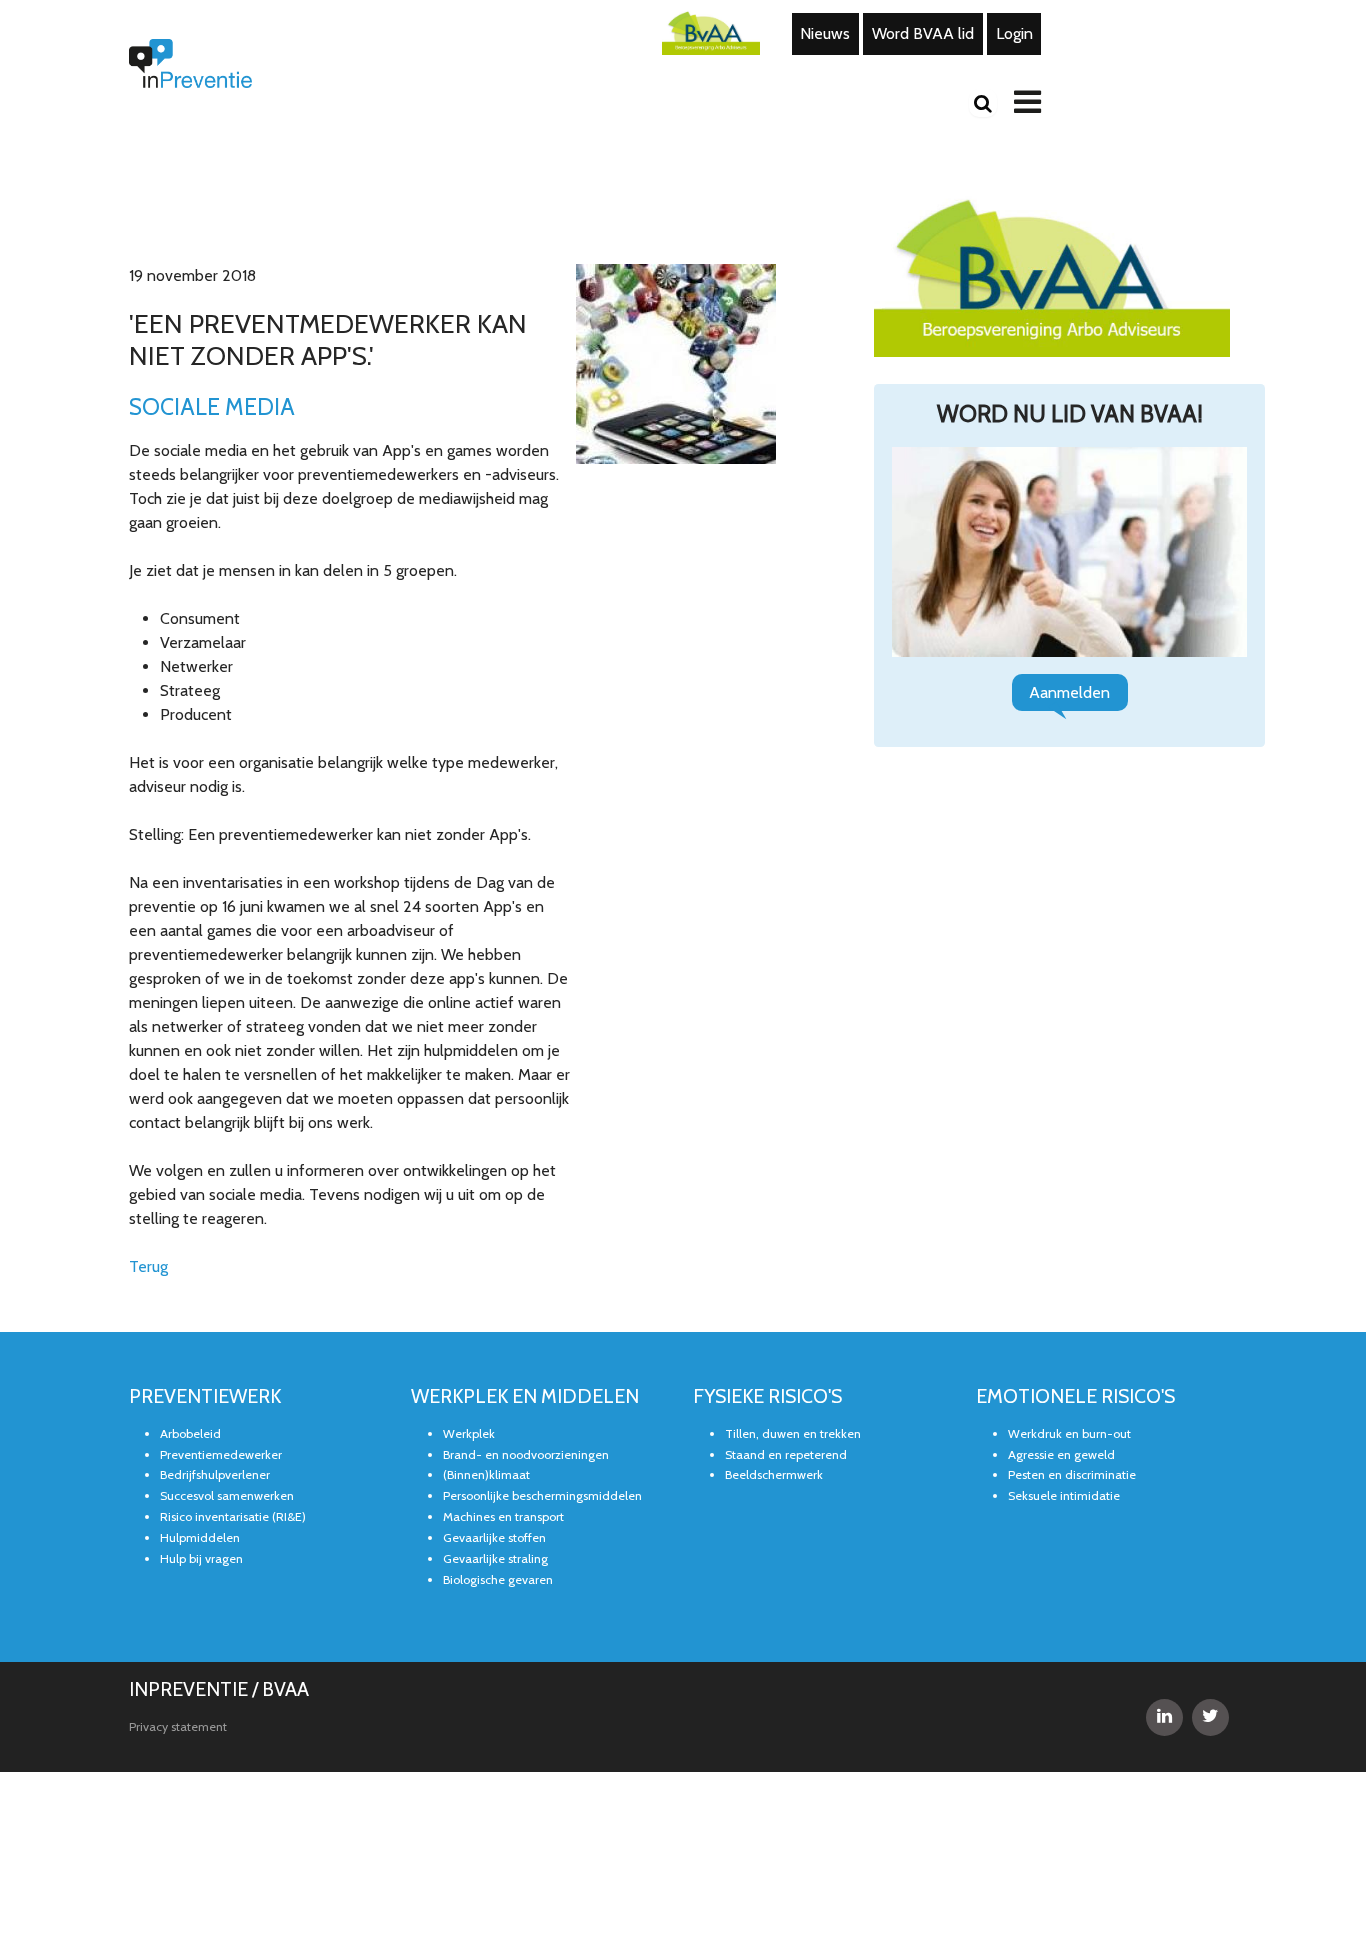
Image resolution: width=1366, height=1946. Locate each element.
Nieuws (822, 31)
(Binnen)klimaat (486, 1328)
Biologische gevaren (498, 1433)
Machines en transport (503, 1370)
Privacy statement (178, 1579)
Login (988, 31)
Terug (146, 1122)
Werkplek (469, 1286)
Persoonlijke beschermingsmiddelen (542, 1349)
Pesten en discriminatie (1072, 1328)
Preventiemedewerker (221, 1307)
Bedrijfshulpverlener (215, 1328)
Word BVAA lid (907, 31)
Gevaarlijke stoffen (494, 1391)
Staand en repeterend (786, 1307)
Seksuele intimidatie (1064, 1349)
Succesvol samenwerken (227, 1349)
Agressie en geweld (1061, 1307)
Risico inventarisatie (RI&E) (233, 1370)
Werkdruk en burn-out (1069, 1286)
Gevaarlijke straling (495, 1412)
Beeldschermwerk (774, 1328)
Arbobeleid (190, 1286)
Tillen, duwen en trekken (793, 1286)
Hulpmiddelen (200, 1391)
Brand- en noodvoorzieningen (526, 1307)
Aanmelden (1069, 688)
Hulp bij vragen (201, 1412)
